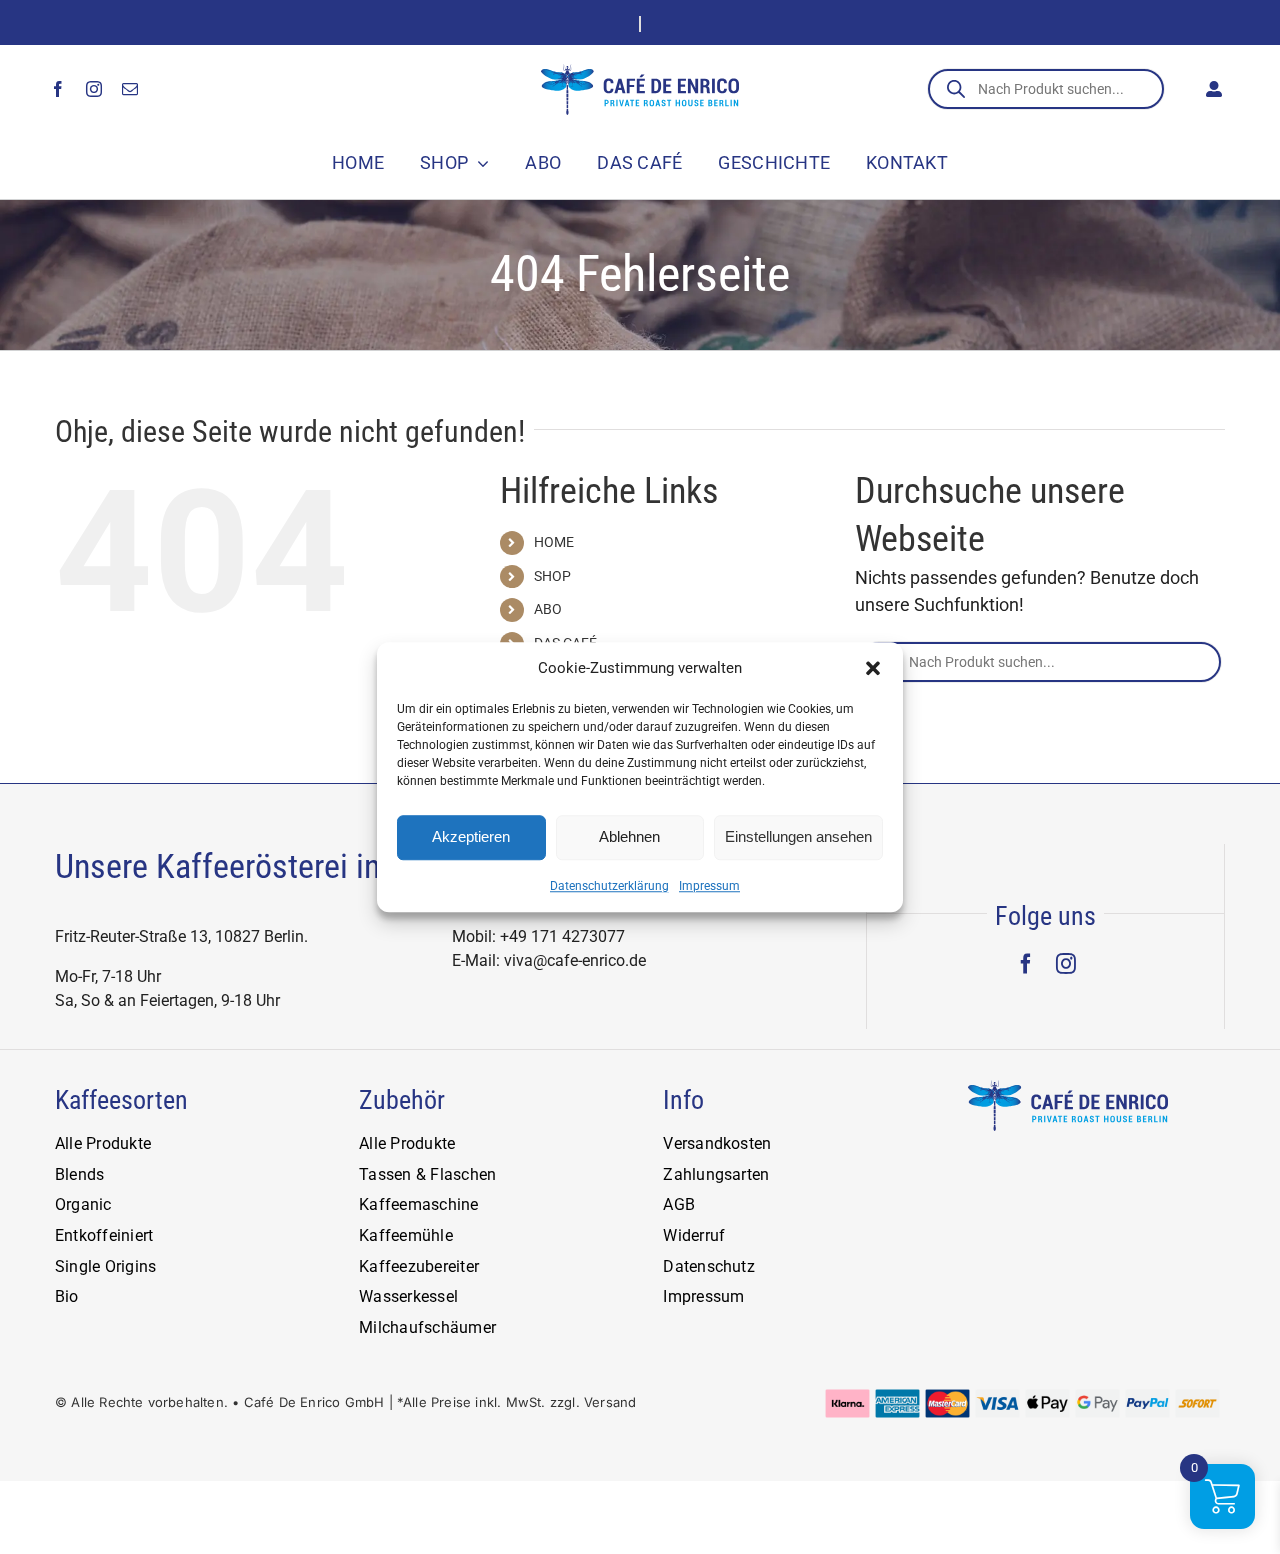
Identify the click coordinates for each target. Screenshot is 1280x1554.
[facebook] (58, 89)
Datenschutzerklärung (609, 886)
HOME (554, 542)
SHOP (552, 576)
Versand (610, 1402)
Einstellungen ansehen (798, 836)
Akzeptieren (471, 836)
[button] (873, 669)
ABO (548, 609)
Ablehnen (629, 836)
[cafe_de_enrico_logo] (640, 72)
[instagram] (94, 89)
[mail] (130, 89)
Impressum (709, 886)
